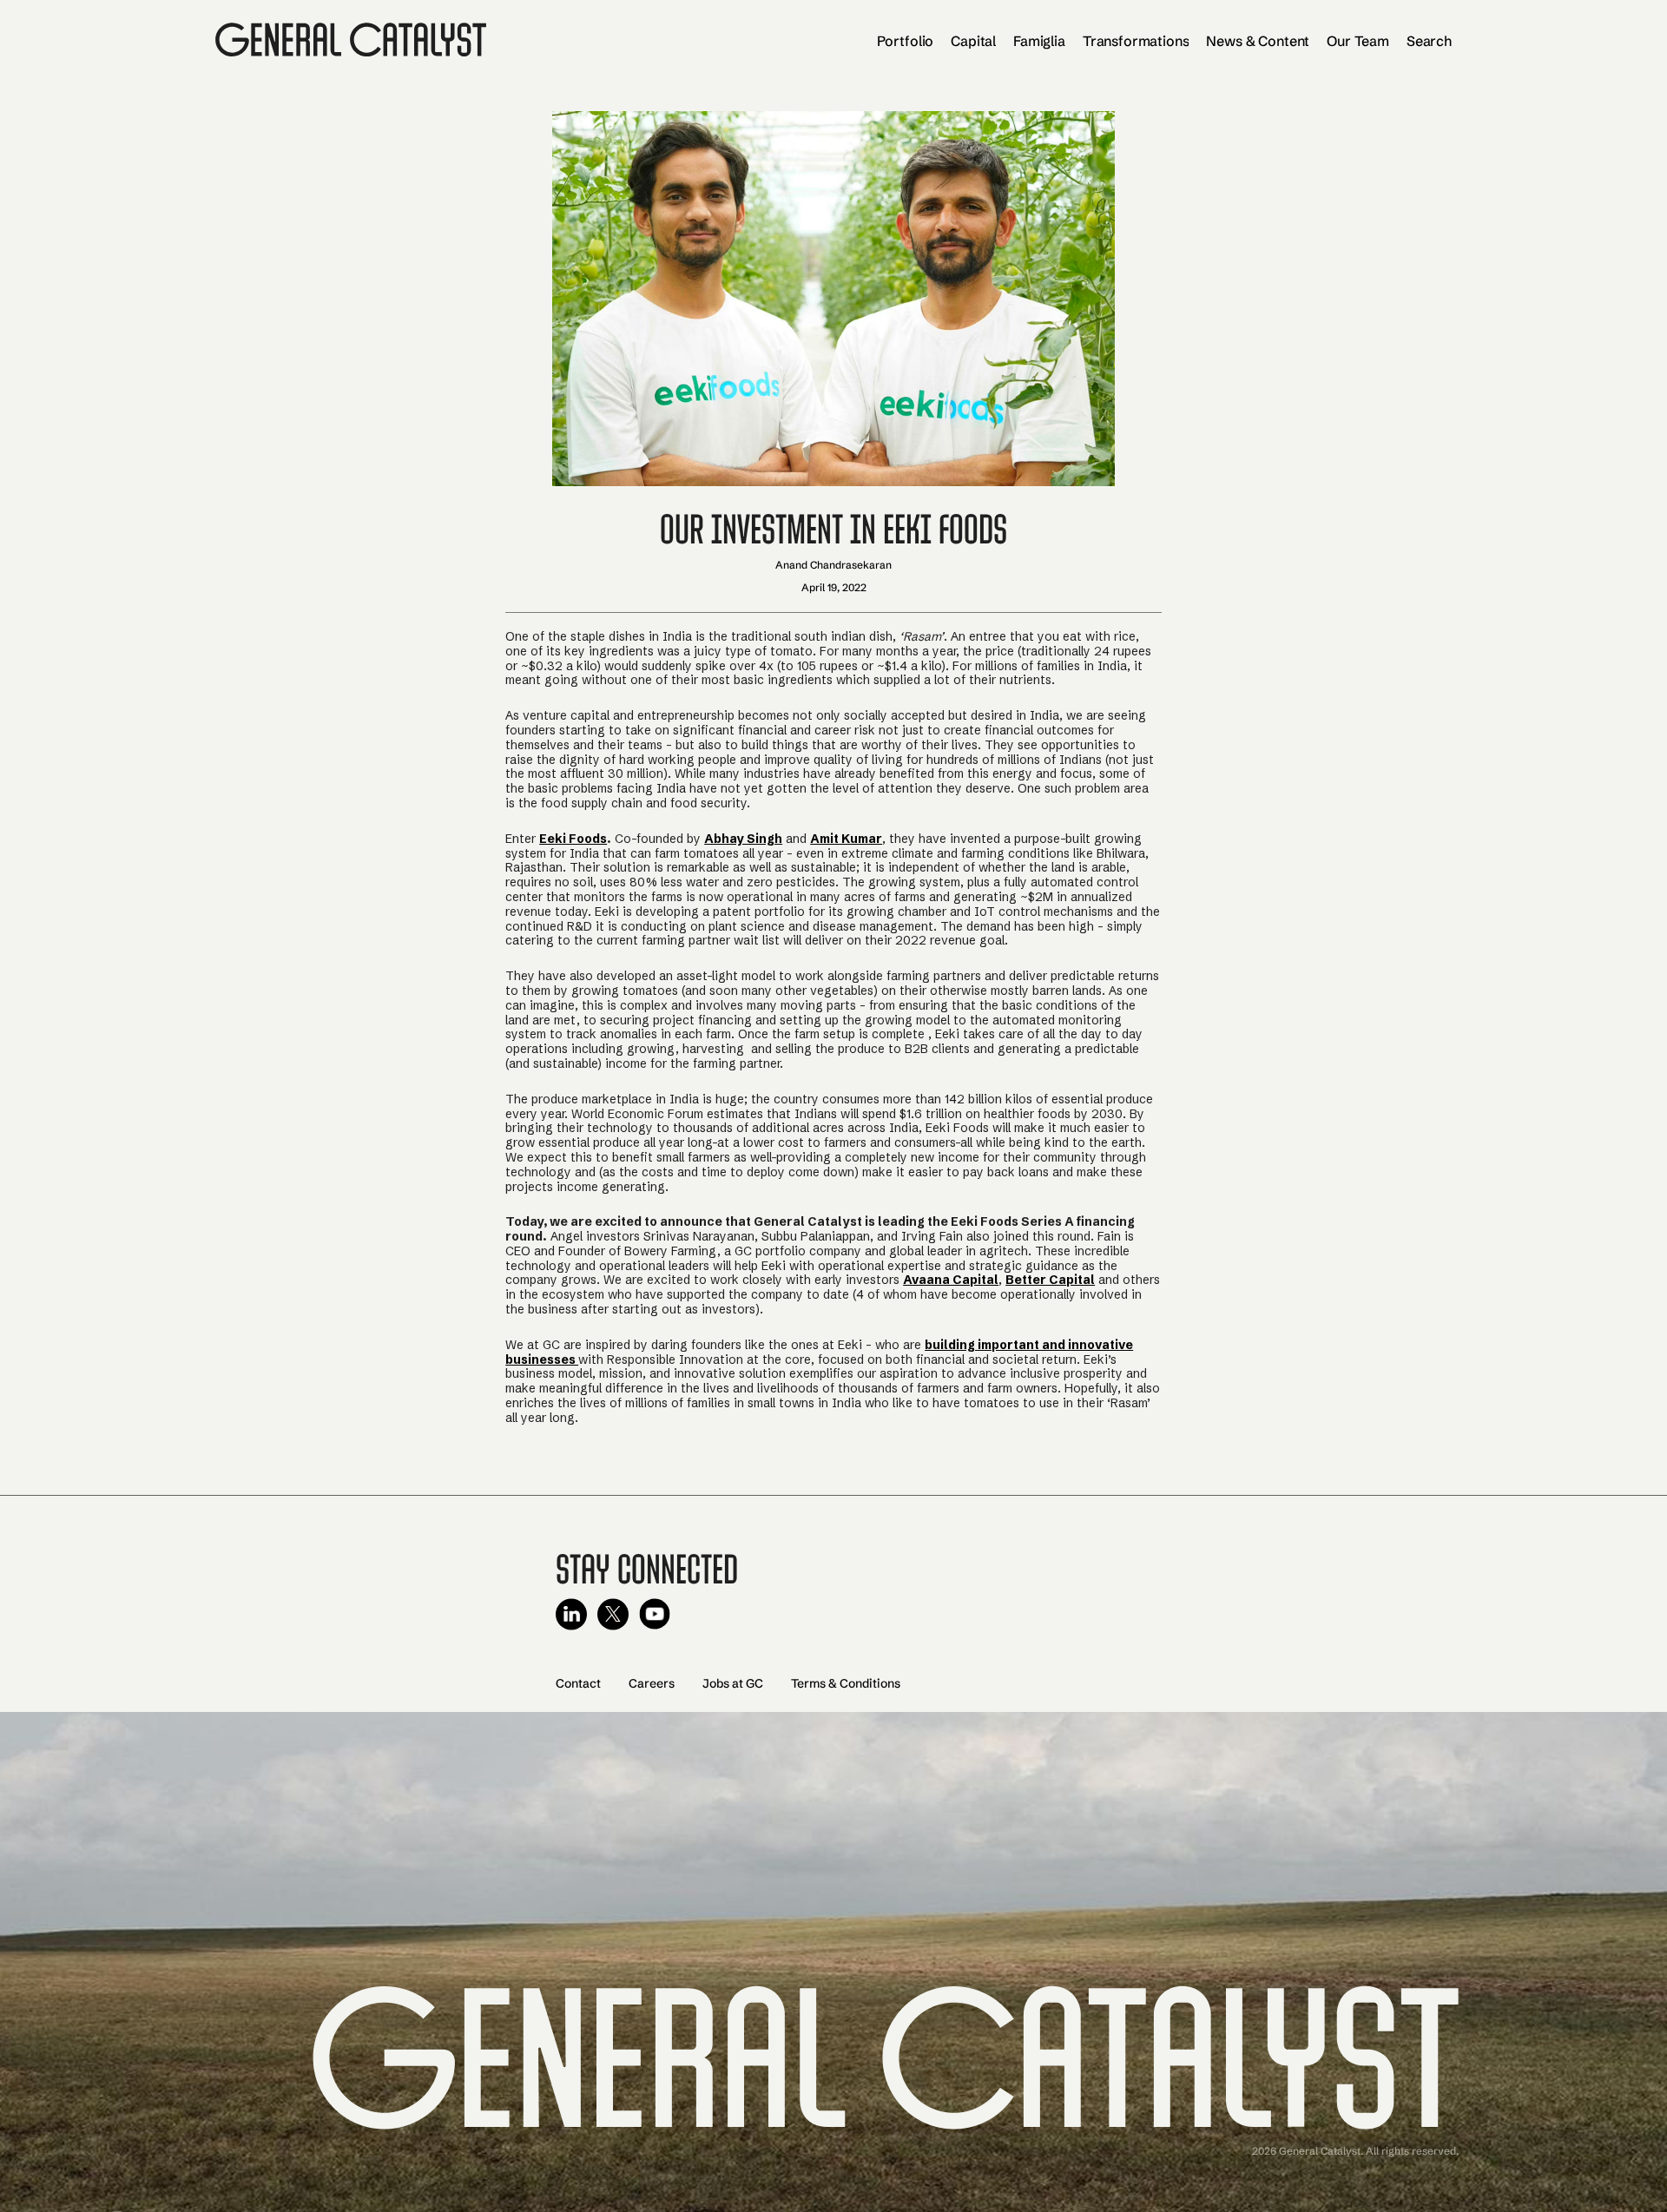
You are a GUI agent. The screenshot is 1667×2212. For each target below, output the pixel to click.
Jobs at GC (733, 1683)
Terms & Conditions (846, 1683)
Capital (973, 41)
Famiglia (1039, 41)
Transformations (1136, 41)
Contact (578, 1683)
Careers (652, 1683)
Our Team (1358, 41)
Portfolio (906, 41)
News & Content (1258, 41)
